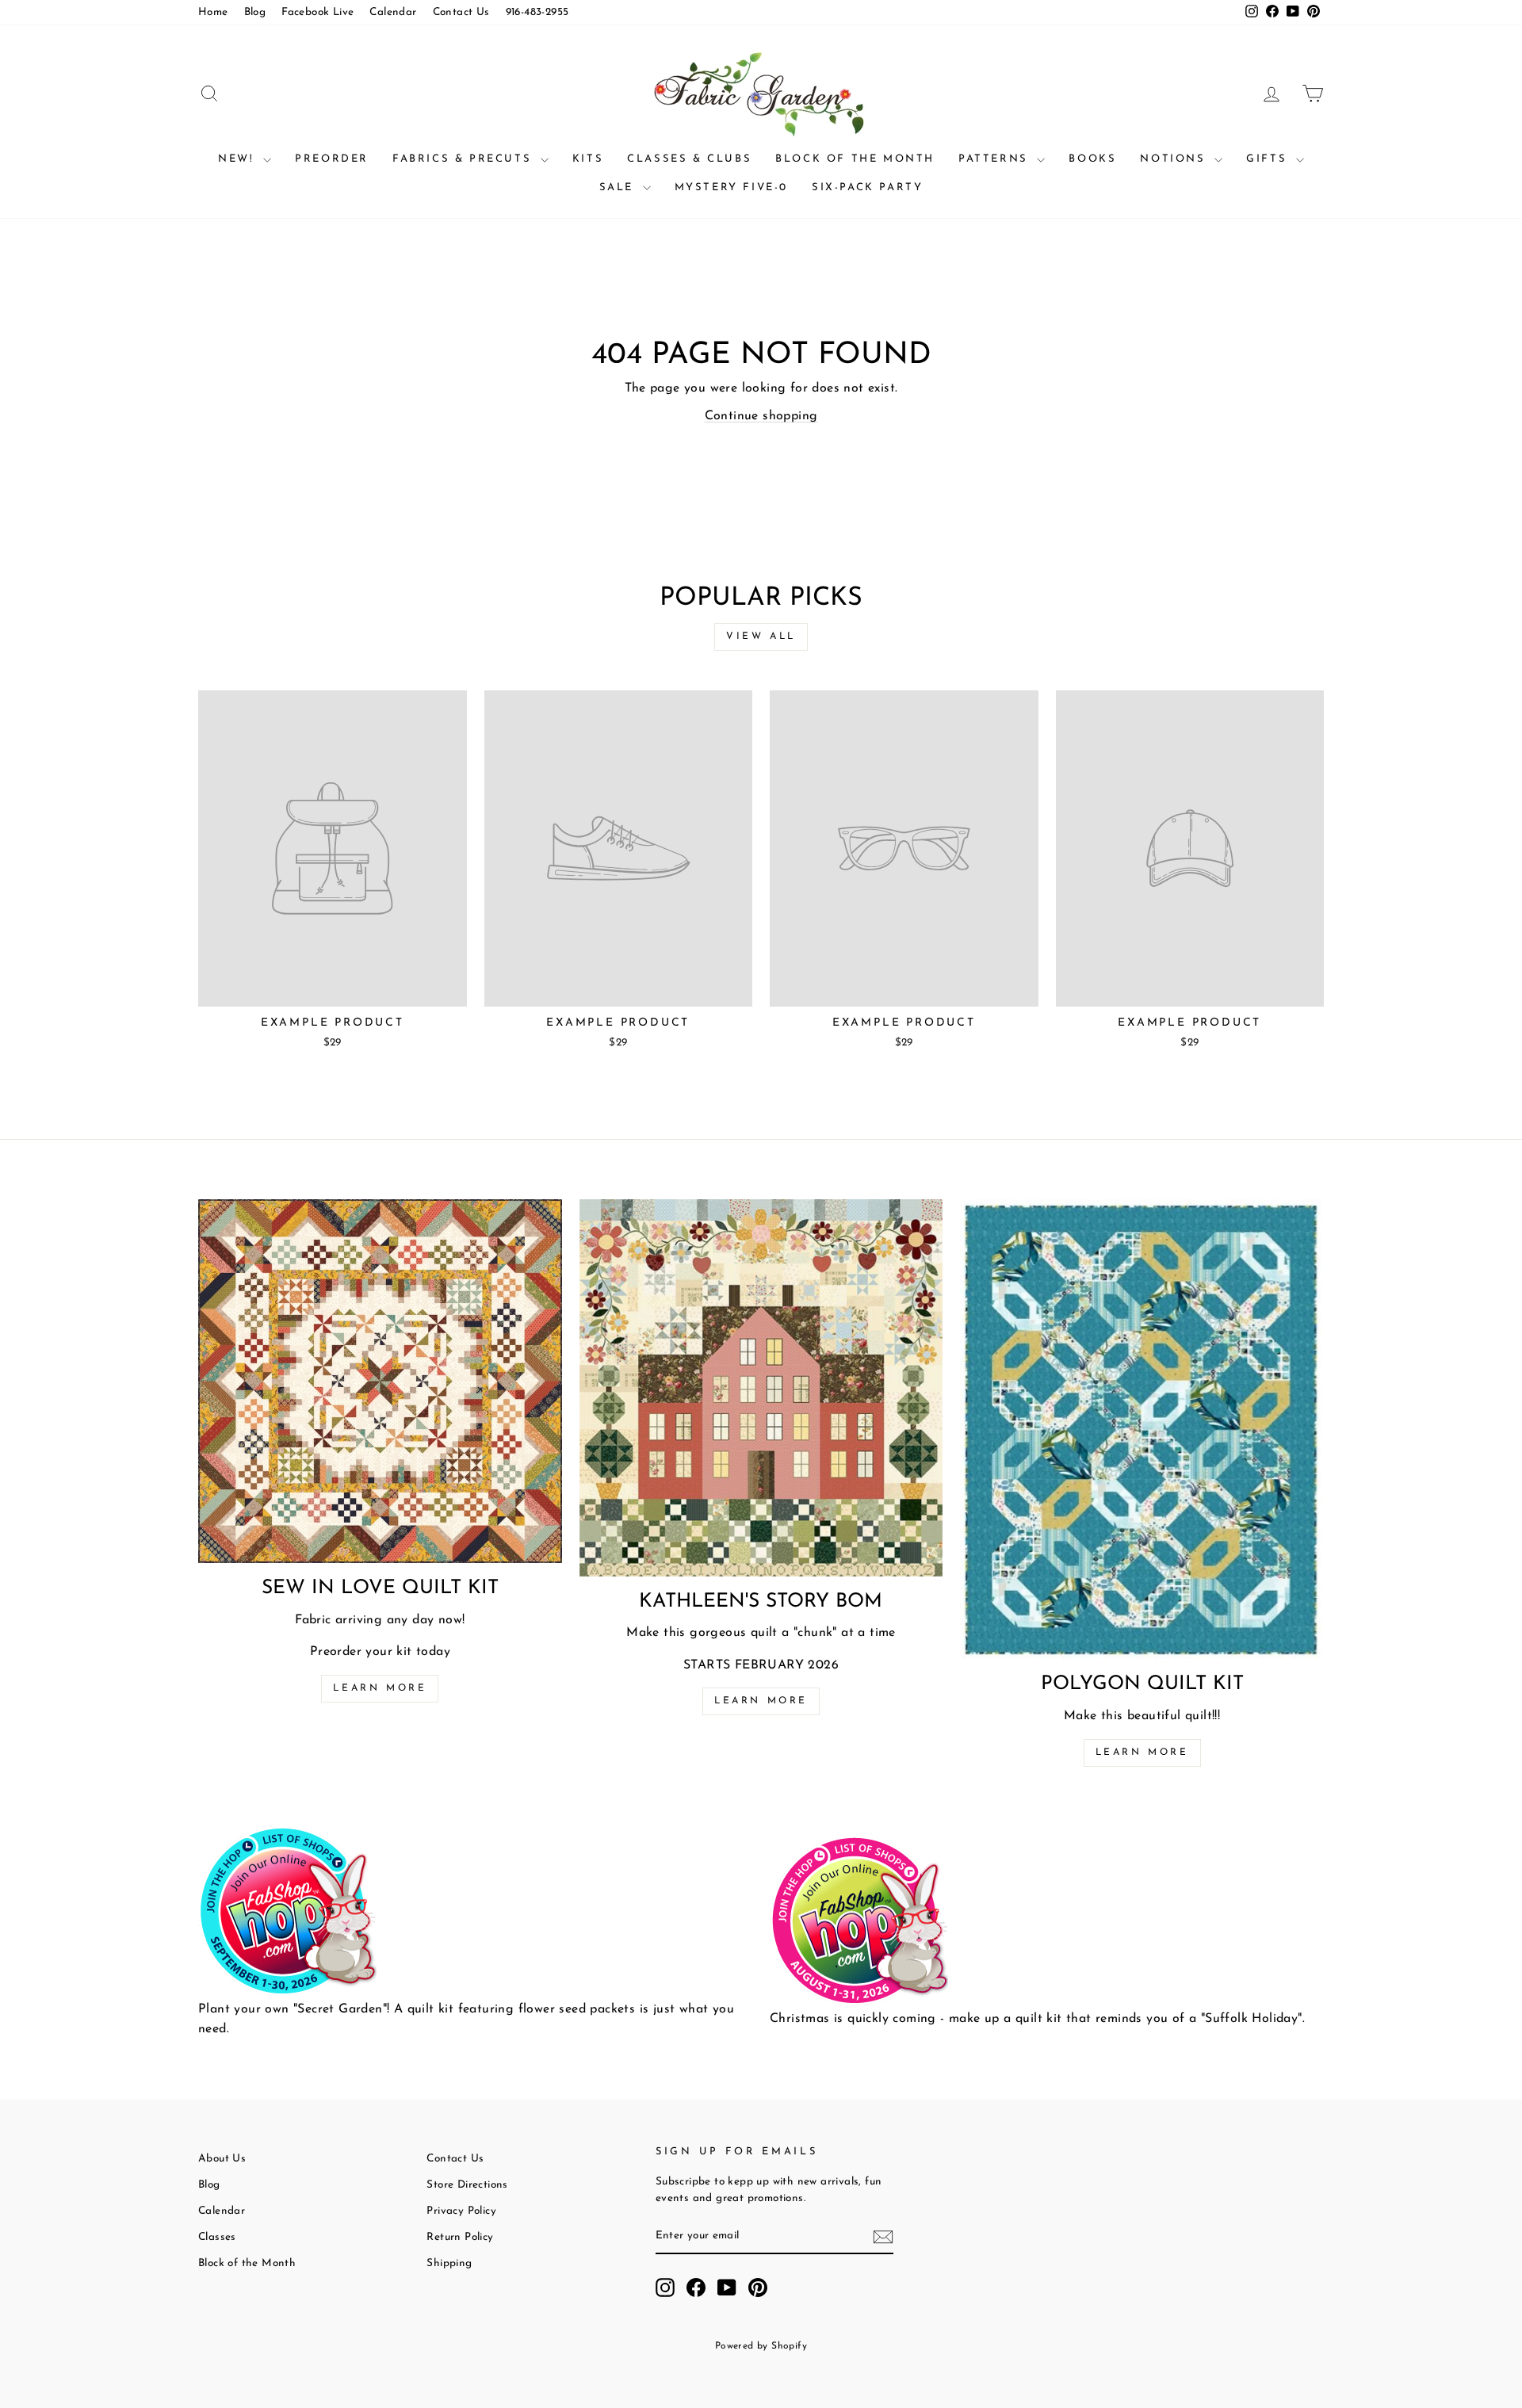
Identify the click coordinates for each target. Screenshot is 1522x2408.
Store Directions (467, 2185)
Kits (588, 159)
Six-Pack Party (867, 187)
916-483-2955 (537, 12)
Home (213, 12)
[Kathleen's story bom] (761, 1387)
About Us (222, 2159)
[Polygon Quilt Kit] (1142, 1429)
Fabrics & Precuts (465, 159)
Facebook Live (317, 12)
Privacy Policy (461, 2211)
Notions (1175, 159)
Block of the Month (855, 159)
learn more (761, 1701)
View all (761, 636)
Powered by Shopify (761, 2346)
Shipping (449, 2263)
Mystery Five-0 (731, 187)
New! (239, 159)
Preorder (332, 159)
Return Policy (460, 2237)
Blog (255, 12)
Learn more (380, 1688)
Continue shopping (761, 416)
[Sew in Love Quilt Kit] (380, 1381)
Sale (619, 187)
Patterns (996, 159)
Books (1092, 159)
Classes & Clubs (689, 159)
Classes (217, 2237)
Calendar (393, 12)
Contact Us (461, 12)
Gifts (1269, 159)
